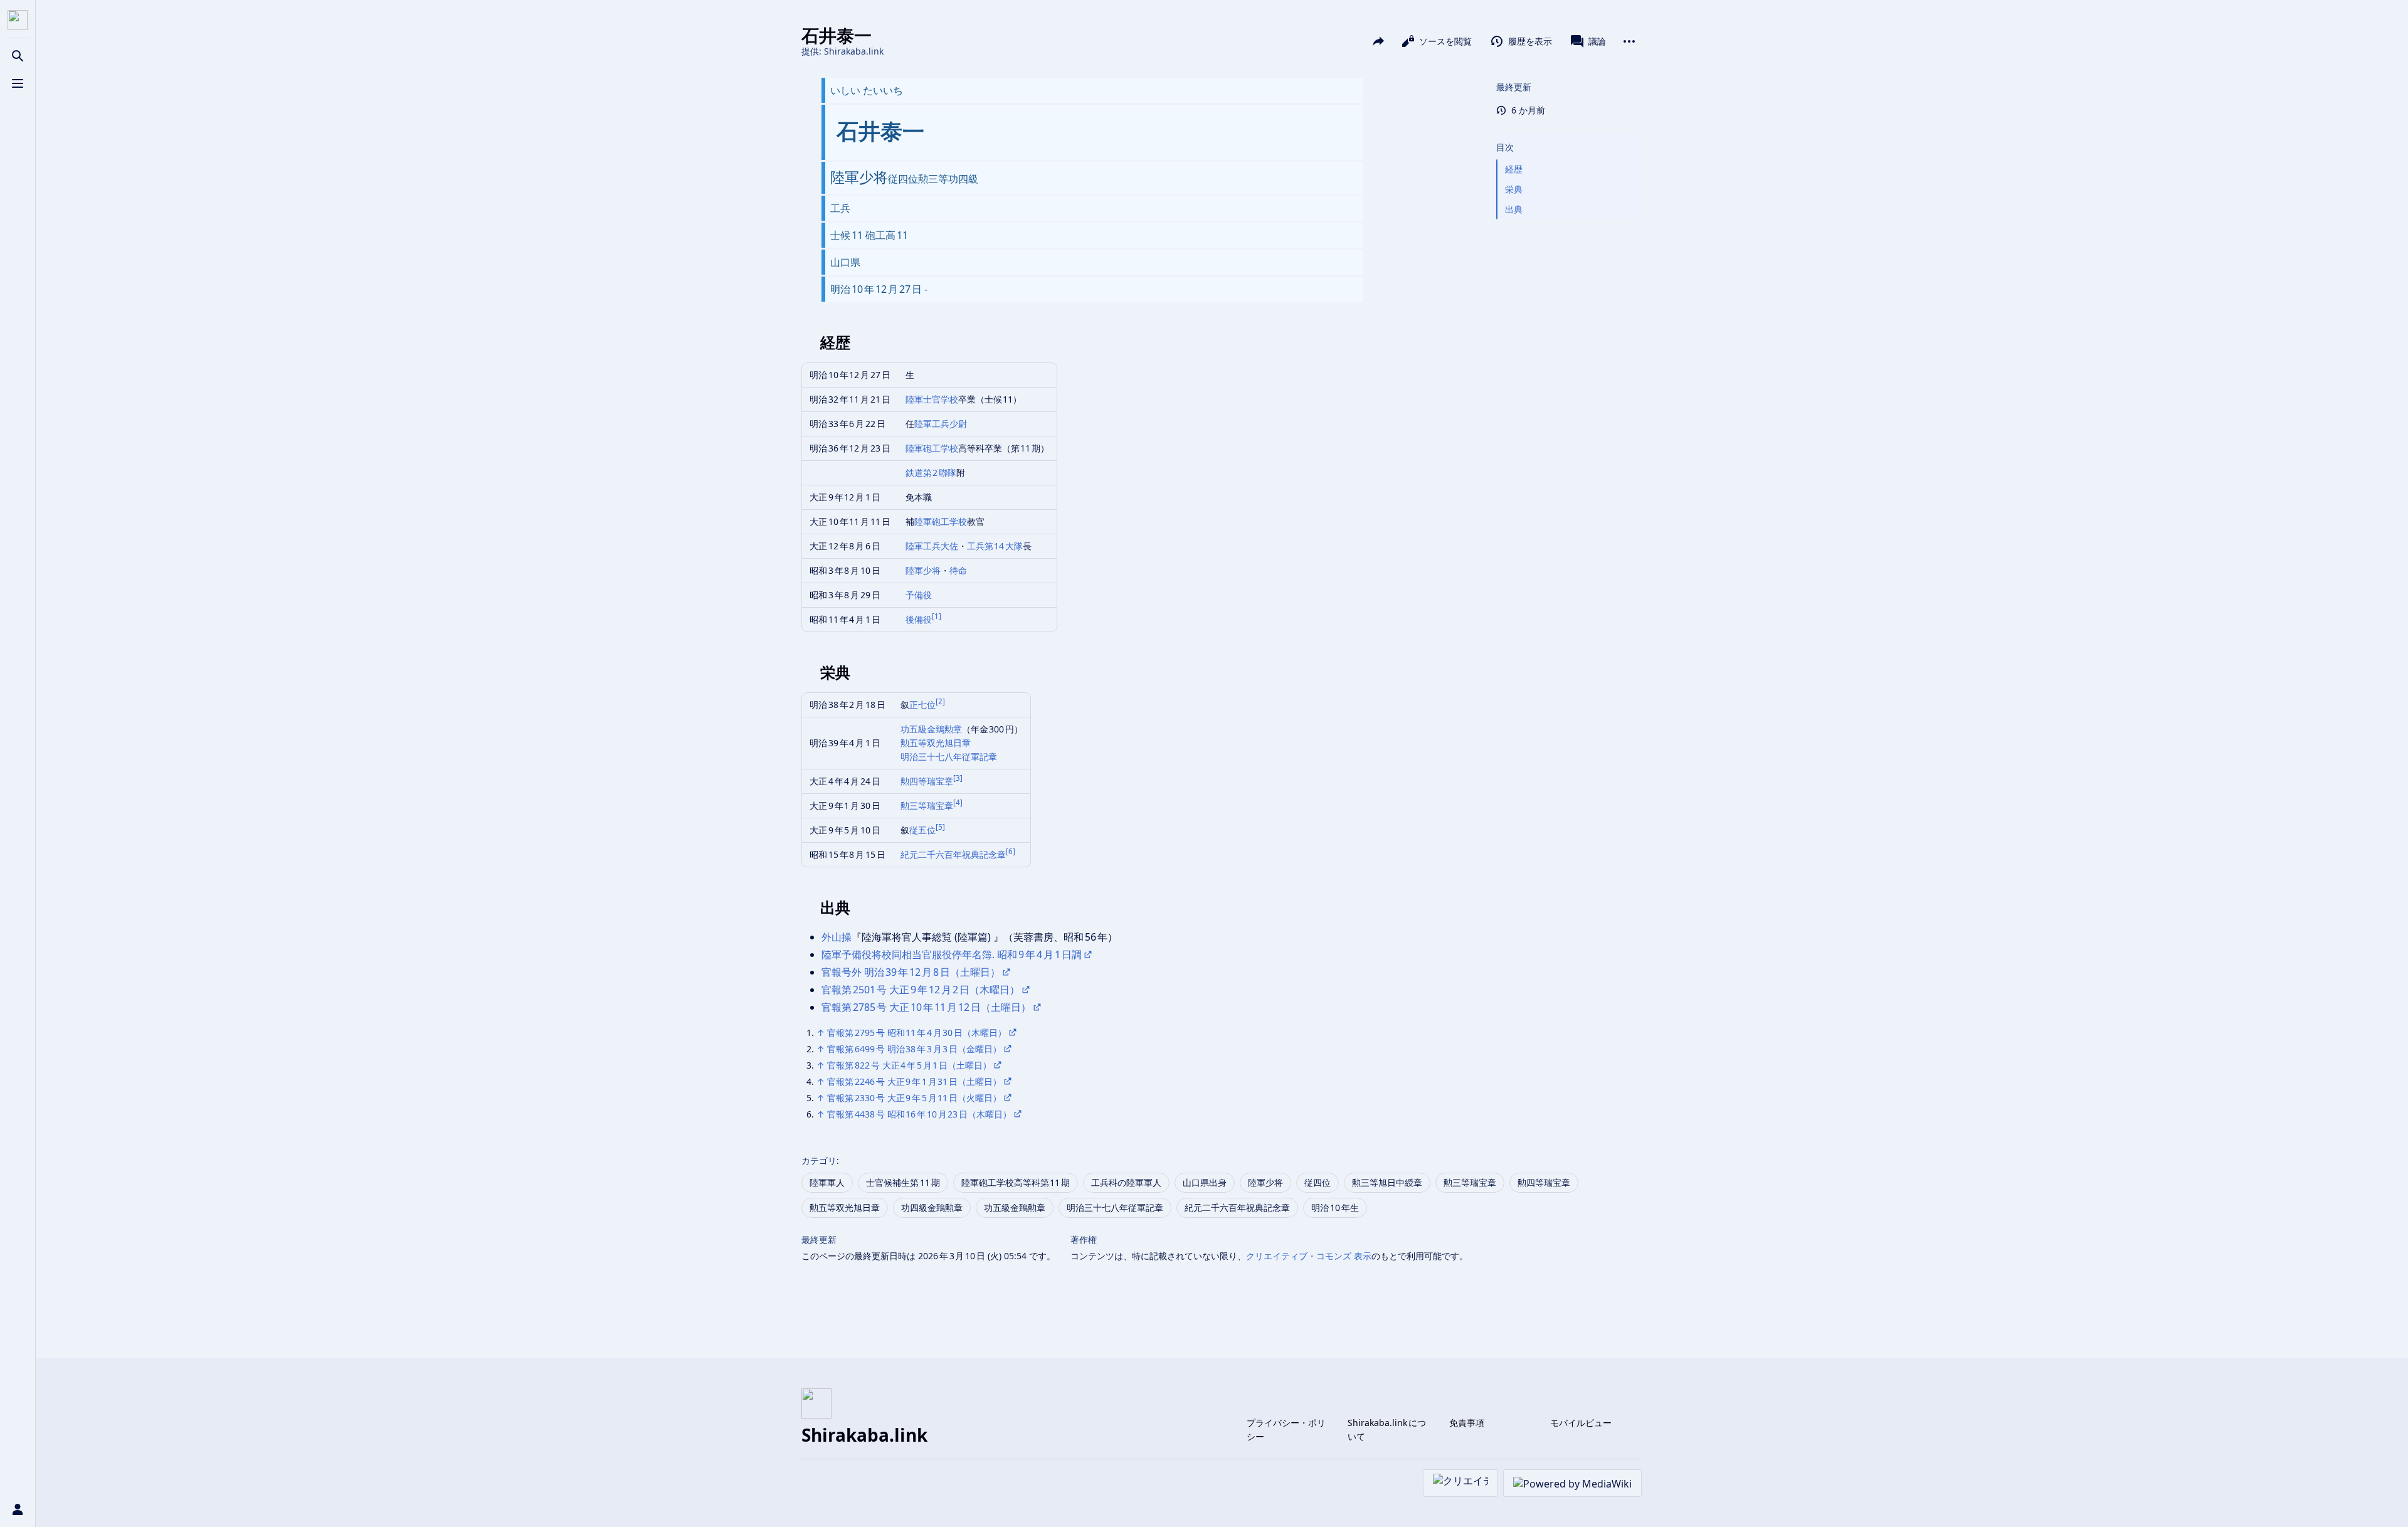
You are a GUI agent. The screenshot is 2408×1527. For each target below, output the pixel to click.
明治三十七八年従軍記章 (949, 757)
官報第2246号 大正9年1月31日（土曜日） (914, 1081)
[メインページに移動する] (18, 20)
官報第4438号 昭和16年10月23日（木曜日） (919, 1114)
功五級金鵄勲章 (931, 729)
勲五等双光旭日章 (936, 743)
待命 (958, 570)
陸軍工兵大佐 (932, 546)
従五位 (922, 830)
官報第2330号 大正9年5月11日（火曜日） (914, 1098)
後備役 (919, 619)
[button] (1566, 135)
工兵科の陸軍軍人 (1126, 1182)
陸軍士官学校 (932, 399)
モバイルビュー (1581, 1423)
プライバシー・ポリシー (1286, 1429)
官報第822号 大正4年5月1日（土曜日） (909, 1065)
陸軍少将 (923, 570)
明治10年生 (1335, 1207)
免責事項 (1467, 1423)
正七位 (922, 705)
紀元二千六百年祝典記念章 (953, 854)
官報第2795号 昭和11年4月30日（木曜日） (917, 1033)
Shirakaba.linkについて (1387, 1429)
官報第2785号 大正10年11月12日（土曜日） (926, 1007)
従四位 (1318, 1182)
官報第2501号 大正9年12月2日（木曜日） (921, 990)
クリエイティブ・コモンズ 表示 (1309, 1256)
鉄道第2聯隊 (931, 473)
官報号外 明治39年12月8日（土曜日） (911, 972)
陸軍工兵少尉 (941, 424)
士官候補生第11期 (903, 1182)
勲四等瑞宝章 (927, 781)
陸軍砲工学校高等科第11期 (1016, 1182)
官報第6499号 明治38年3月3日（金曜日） (914, 1049)
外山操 (837, 937)
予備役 (919, 595)
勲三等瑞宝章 (927, 806)
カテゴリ (819, 1160)
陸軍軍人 (827, 1182)
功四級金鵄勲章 (932, 1207)
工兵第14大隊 (995, 546)
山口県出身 (1205, 1182)
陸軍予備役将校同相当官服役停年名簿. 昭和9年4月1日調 (952, 954)
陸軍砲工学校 (932, 448)
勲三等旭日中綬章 (1387, 1182)
